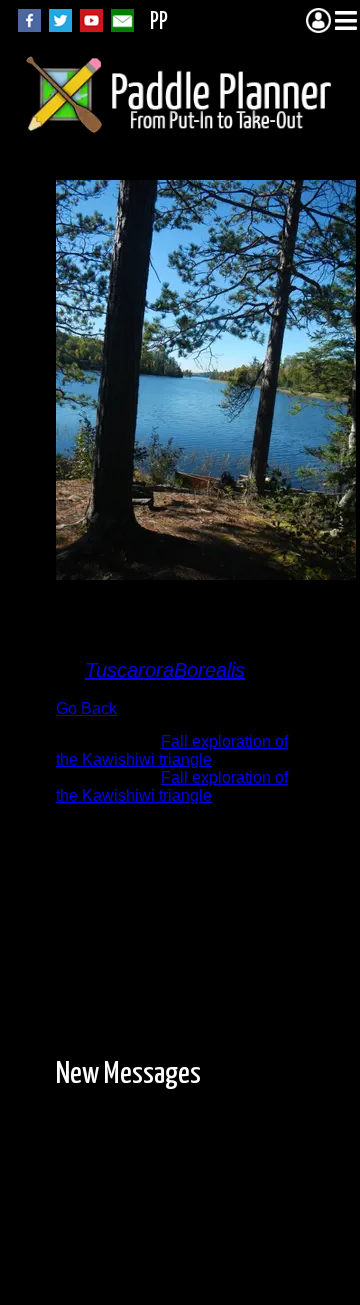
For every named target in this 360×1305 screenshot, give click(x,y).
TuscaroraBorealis (165, 670)
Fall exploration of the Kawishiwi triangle (172, 750)
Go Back (86, 708)
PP (159, 22)
